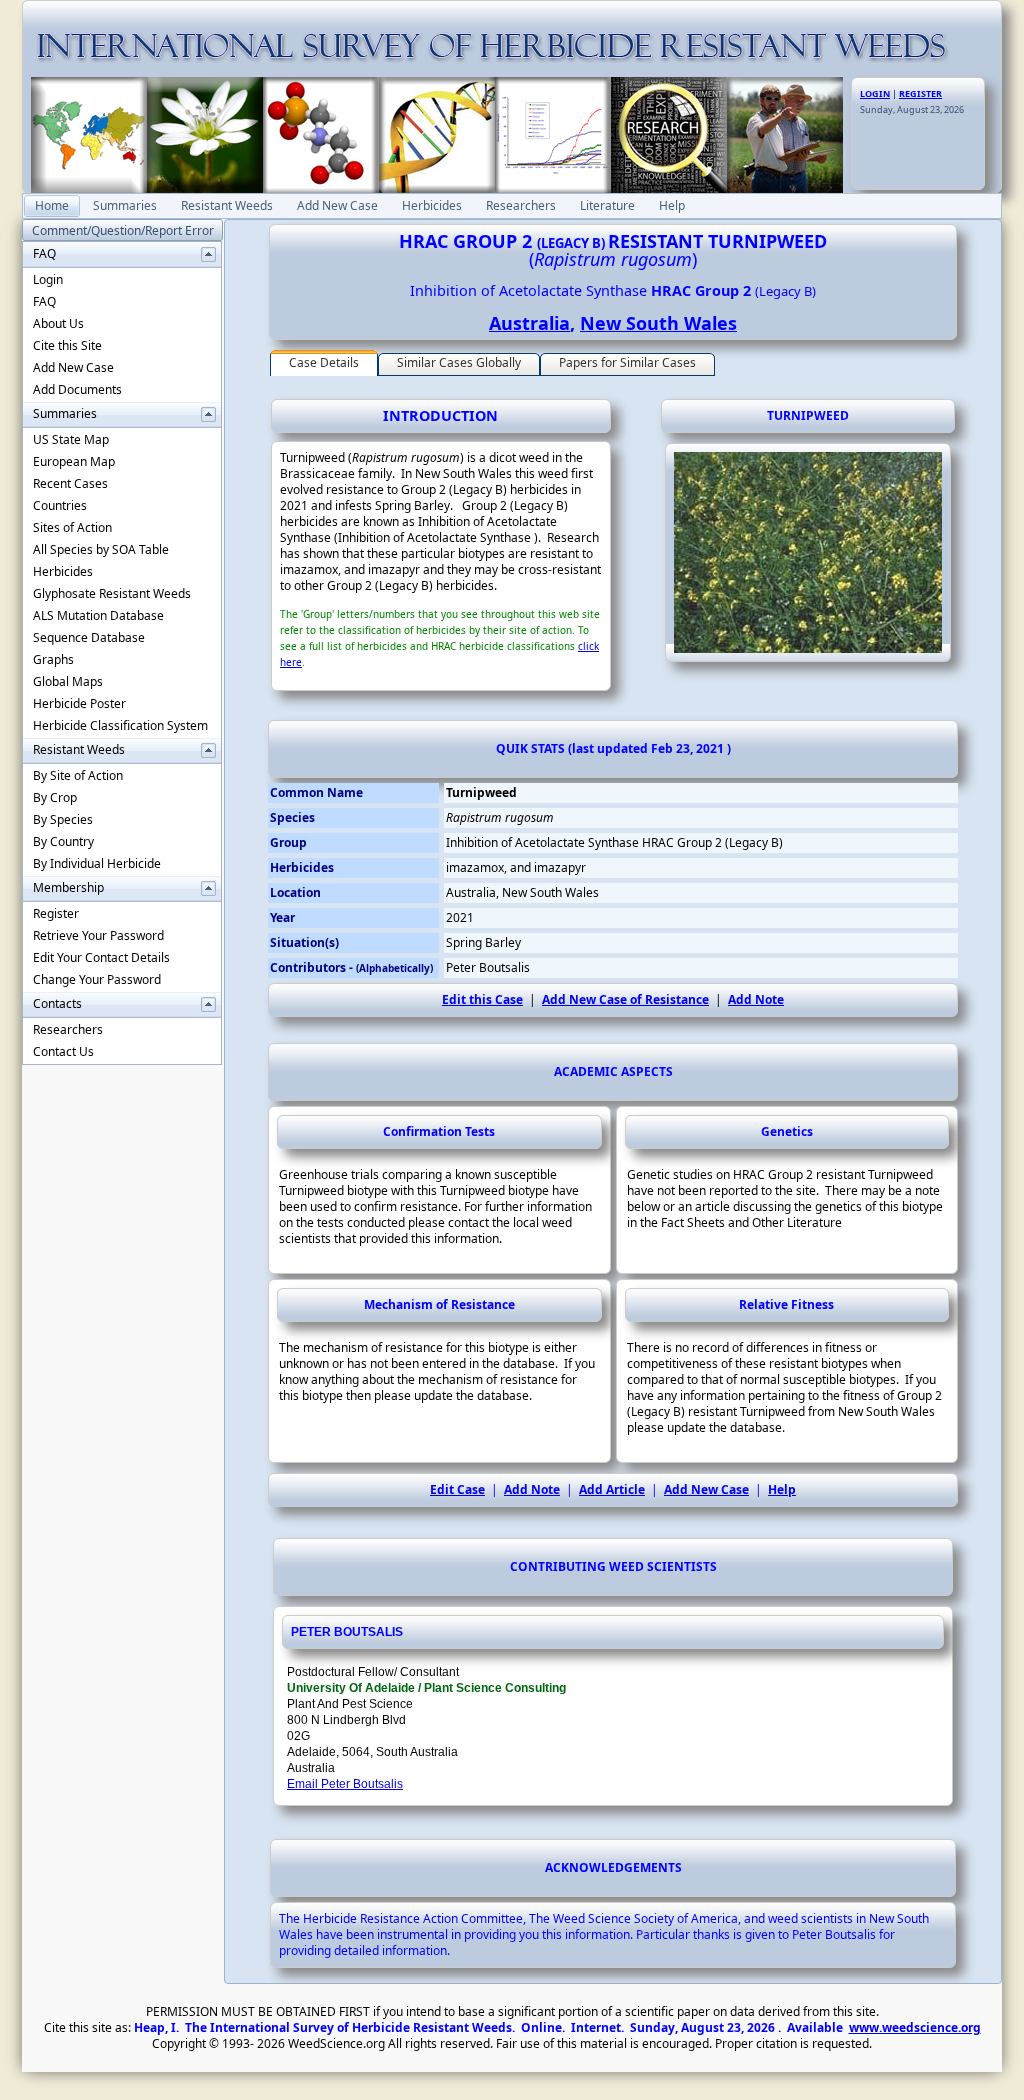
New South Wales (658, 323)
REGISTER (920, 93)
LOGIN (875, 93)
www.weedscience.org (915, 2027)
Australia (529, 323)
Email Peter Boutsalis (345, 1784)
